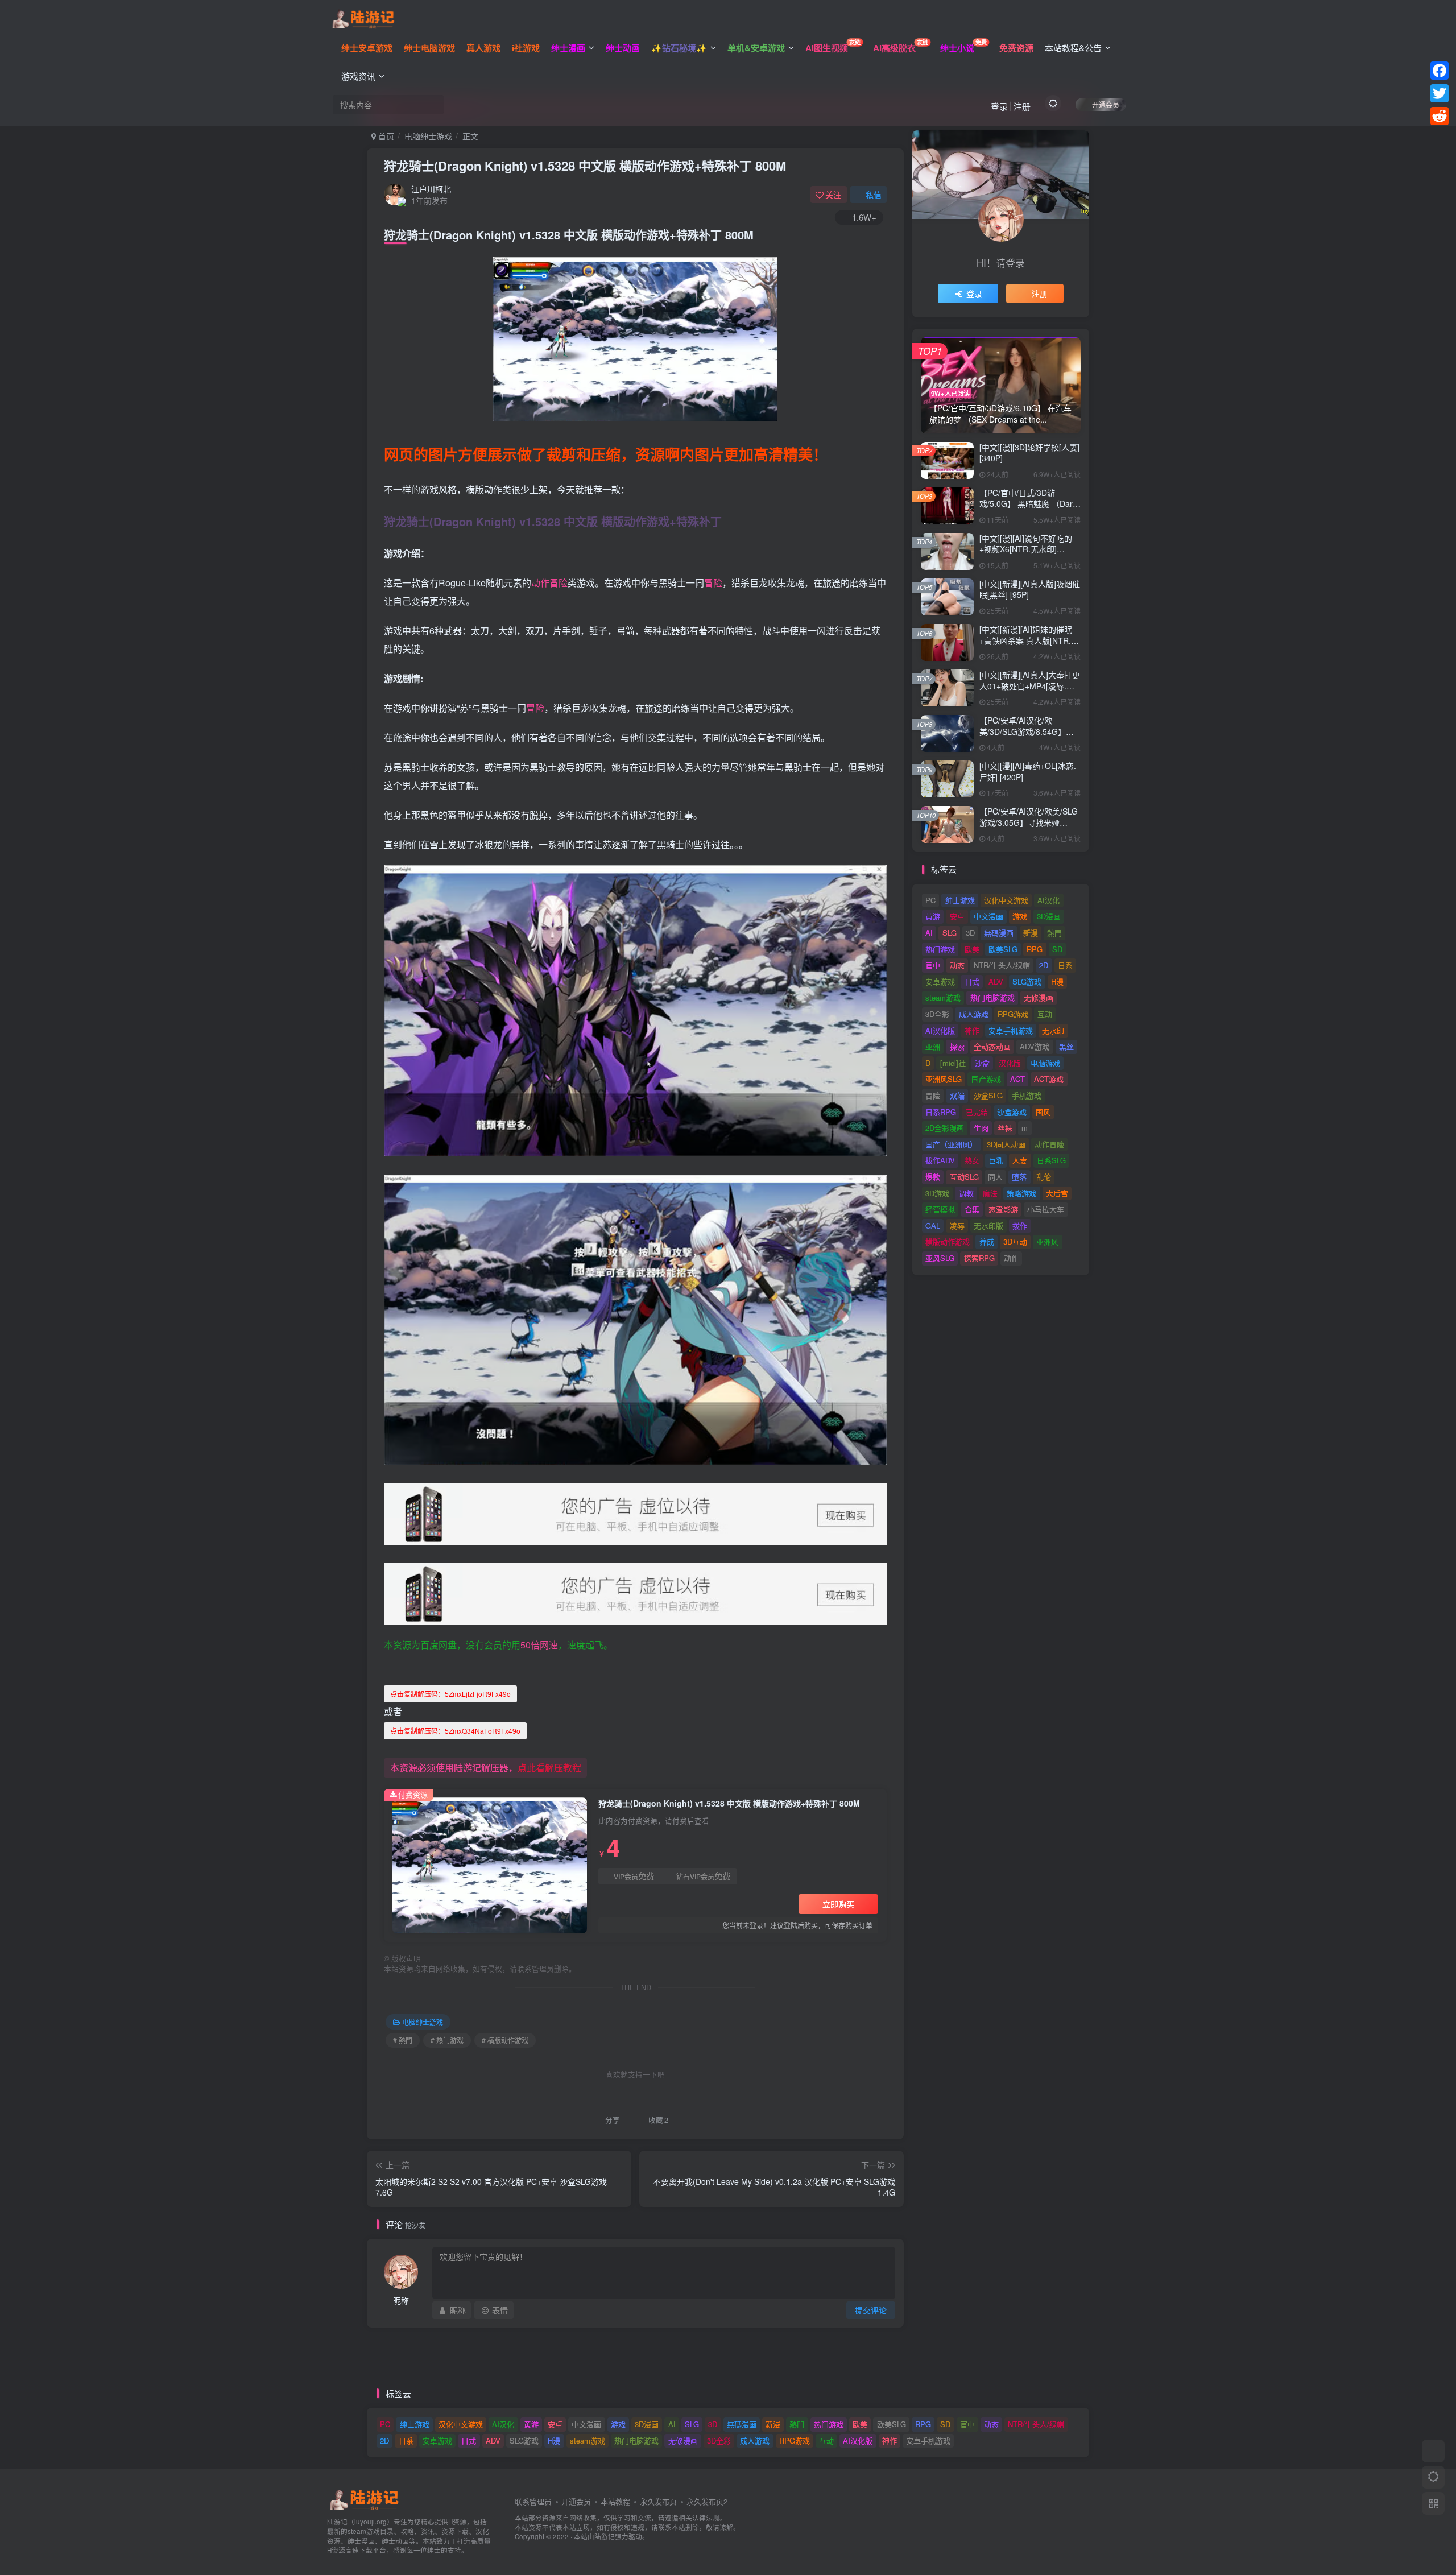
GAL (933, 1225)
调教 (966, 1193)
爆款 (933, 1177)
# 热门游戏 (447, 2040)
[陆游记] (363, 18)
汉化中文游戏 (1006, 900)
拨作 (1020, 1225)
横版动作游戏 (948, 1241)
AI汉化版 (940, 1030)
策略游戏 (1021, 1193)
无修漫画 (1039, 997)
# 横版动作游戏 (505, 2040)
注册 (1022, 106)
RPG (1035, 949)
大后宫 (1057, 1193)
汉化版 (1010, 1063)
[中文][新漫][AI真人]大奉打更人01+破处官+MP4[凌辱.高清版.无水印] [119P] (1030, 686)
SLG (950, 933)
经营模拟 (940, 1209)
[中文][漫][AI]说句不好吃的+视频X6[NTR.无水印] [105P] (1026, 549)
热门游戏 (940, 949)
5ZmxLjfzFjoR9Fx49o (450, 1694)
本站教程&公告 (1073, 47)
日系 (1065, 965)
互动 (1045, 1014)
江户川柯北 (431, 189)
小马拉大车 (1046, 1209)
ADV (996, 981)
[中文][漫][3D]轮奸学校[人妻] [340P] (1029, 453)
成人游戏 (974, 1014)
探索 (957, 1046)
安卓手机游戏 (1011, 1030)
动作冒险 (549, 583)
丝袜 (1005, 1128)
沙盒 (982, 1063)
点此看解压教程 (549, 1768)
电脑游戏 (1045, 1063)
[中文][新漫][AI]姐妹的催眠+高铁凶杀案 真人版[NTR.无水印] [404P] (1029, 640)
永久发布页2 (707, 2501)
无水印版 (988, 1225)
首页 (385, 136)
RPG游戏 (1013, 1014)
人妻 (1020, 1160)
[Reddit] (1440, 116)
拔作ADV (940, 1160)
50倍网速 (539, 1645)
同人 (995, 1177)
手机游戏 (1027, 1095)
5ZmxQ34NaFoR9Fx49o (455, 1731)
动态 (957, 965)
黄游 (933, 916)
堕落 (1019, 1177)
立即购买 (838, 1904)
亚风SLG (940, 1258)
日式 (972, 981)
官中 (933, 965)
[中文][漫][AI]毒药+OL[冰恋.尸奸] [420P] (1028, 771)
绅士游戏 (960, 900)
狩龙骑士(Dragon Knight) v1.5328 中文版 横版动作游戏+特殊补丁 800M (585, 166)
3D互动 (1015, 1241)
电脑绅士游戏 (428, 136)
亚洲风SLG (944, 1079)
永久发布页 (658, 2501)
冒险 (713, 583)
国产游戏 (986, 1079)
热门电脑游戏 (992, 997)
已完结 (977, 1112)
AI (929, 933)
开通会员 (1106, 104)
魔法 (990, 1193)
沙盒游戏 (1012, 1112)
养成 (987, 1241)
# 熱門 (403, 2040)
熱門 (1054, 933)
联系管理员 (533, 2501)
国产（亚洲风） (951, 1144)
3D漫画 (1049, 916)
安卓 (957, 916)
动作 (1011, 1258)
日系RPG (941, 1112)
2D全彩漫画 (945, 1128)
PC (930, 900)
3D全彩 (937, 1014)
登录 (999, 106)
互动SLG (964, 1177)
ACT (1017, 1079)
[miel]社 (953, 1063)
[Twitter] (1440, 93)
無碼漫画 (999, 933)
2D (1044, 965)
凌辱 (957, 1225)
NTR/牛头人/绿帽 (1002, 965)
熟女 (972, 1160)
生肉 (981, 1128)
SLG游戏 (1027, 981)
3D (970, 933)
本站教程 (615, 2501)
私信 (874, 195)
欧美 (972, 949)
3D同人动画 (1006, 1144)
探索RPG (979, 1258)
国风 (1043, 1112)
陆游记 (605, 2536)
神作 (972, 1030)
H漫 (1057, 981)
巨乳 (996, 1160)
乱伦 (1044, 1177)
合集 (972, 1209)
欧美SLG (1003, 949)
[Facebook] (1440, 71)
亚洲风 (1047, 1241)
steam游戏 (943, 997)
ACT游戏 (1049, 1079)
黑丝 (1066, 1046)
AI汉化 (1048, 900)
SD (1057, 949)
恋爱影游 (1003, 1209)
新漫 (1031, 933)
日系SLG (1051, 1160)
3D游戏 (937, 1193)
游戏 (1020, 916)
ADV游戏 (1035, 1046)
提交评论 (871, 2310)
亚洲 (933, 1046)
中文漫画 (988, 916)
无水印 (1053, 1030)
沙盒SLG (988, 1095)
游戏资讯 (358, 76)
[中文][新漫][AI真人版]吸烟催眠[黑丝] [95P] (1030, 589)
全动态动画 (992, 1046)
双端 (957, 1095)
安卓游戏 (940, 981)
